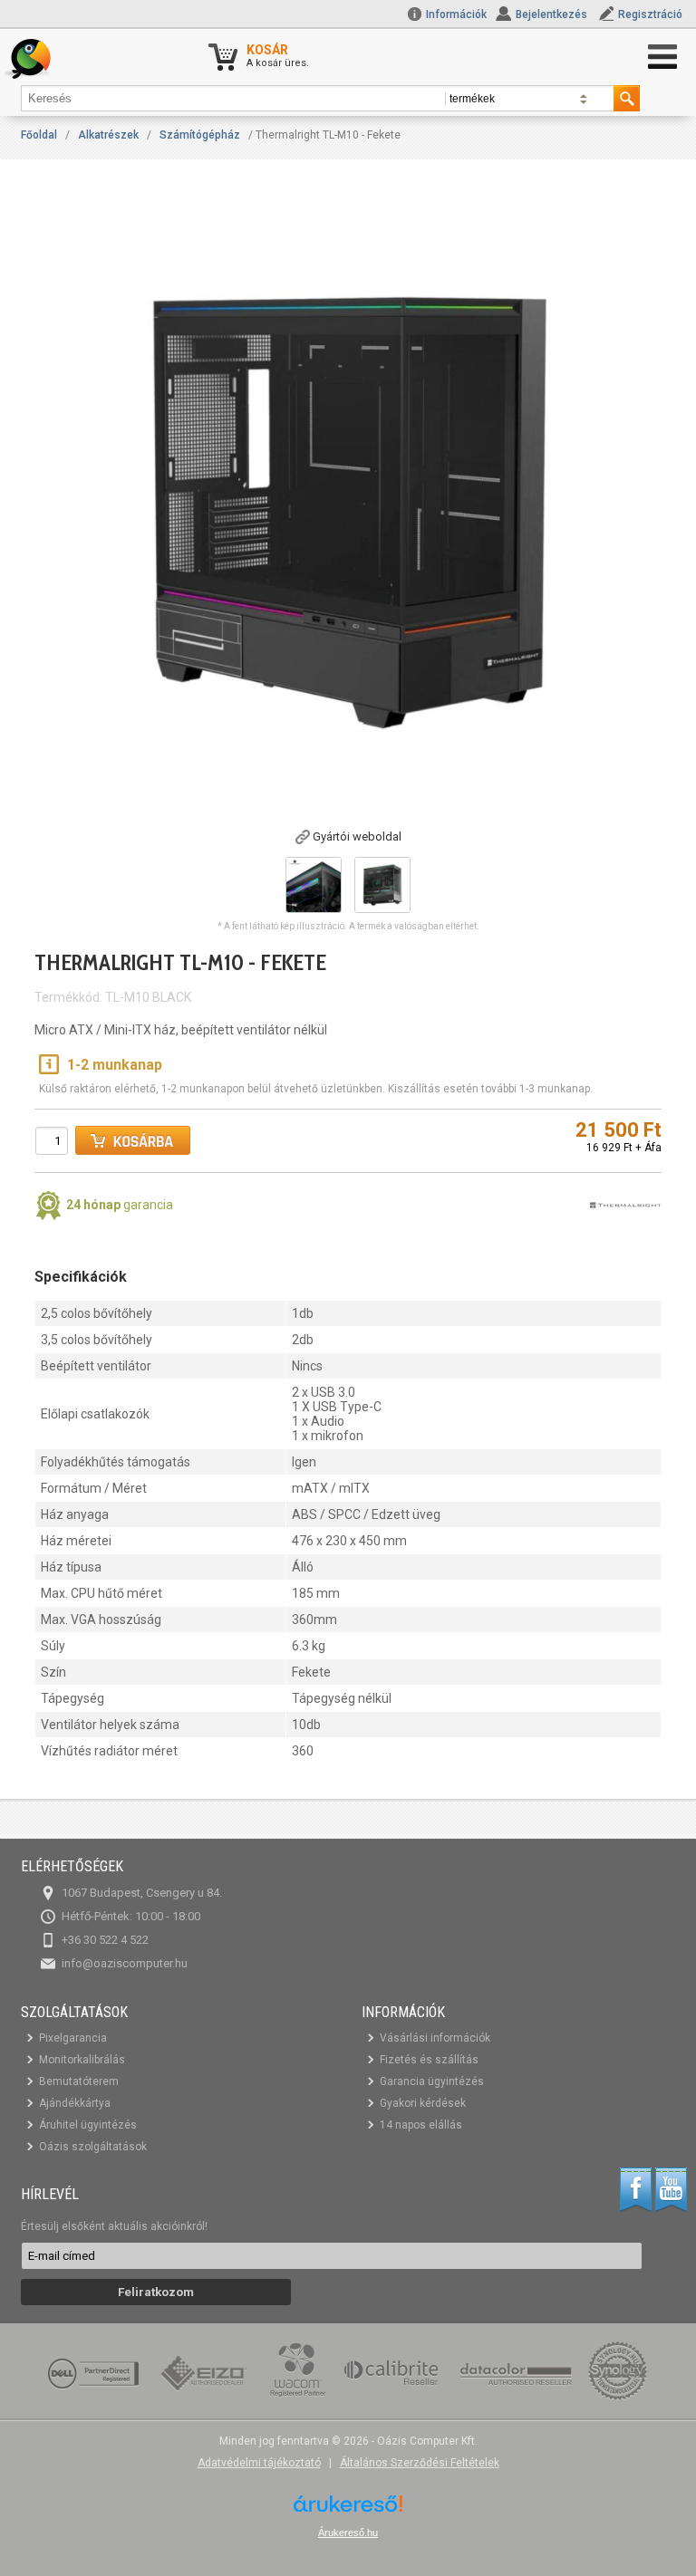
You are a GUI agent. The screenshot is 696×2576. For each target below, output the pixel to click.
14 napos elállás (421, 2125)
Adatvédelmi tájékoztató (259, 2463)
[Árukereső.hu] (348, 2510)
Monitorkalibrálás (82, 2060)
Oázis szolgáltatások (93, 2147)
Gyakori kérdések (423, 2103)
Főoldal (39, 135)
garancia (120, 1205)
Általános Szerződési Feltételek (420, 2463)
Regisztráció (650, 14)
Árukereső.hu (348, 2533)
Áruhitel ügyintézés (88, 2125)
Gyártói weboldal (357, 836)
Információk (455, 14)
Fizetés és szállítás (429, 2060)
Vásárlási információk (435, 2038)
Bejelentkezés (551, 14)
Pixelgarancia (73, 2038)
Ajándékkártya (75, 2103)
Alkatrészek (108, 135)
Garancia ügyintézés (432, 2081)
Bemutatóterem (79, 2081)
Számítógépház (200, 135)
